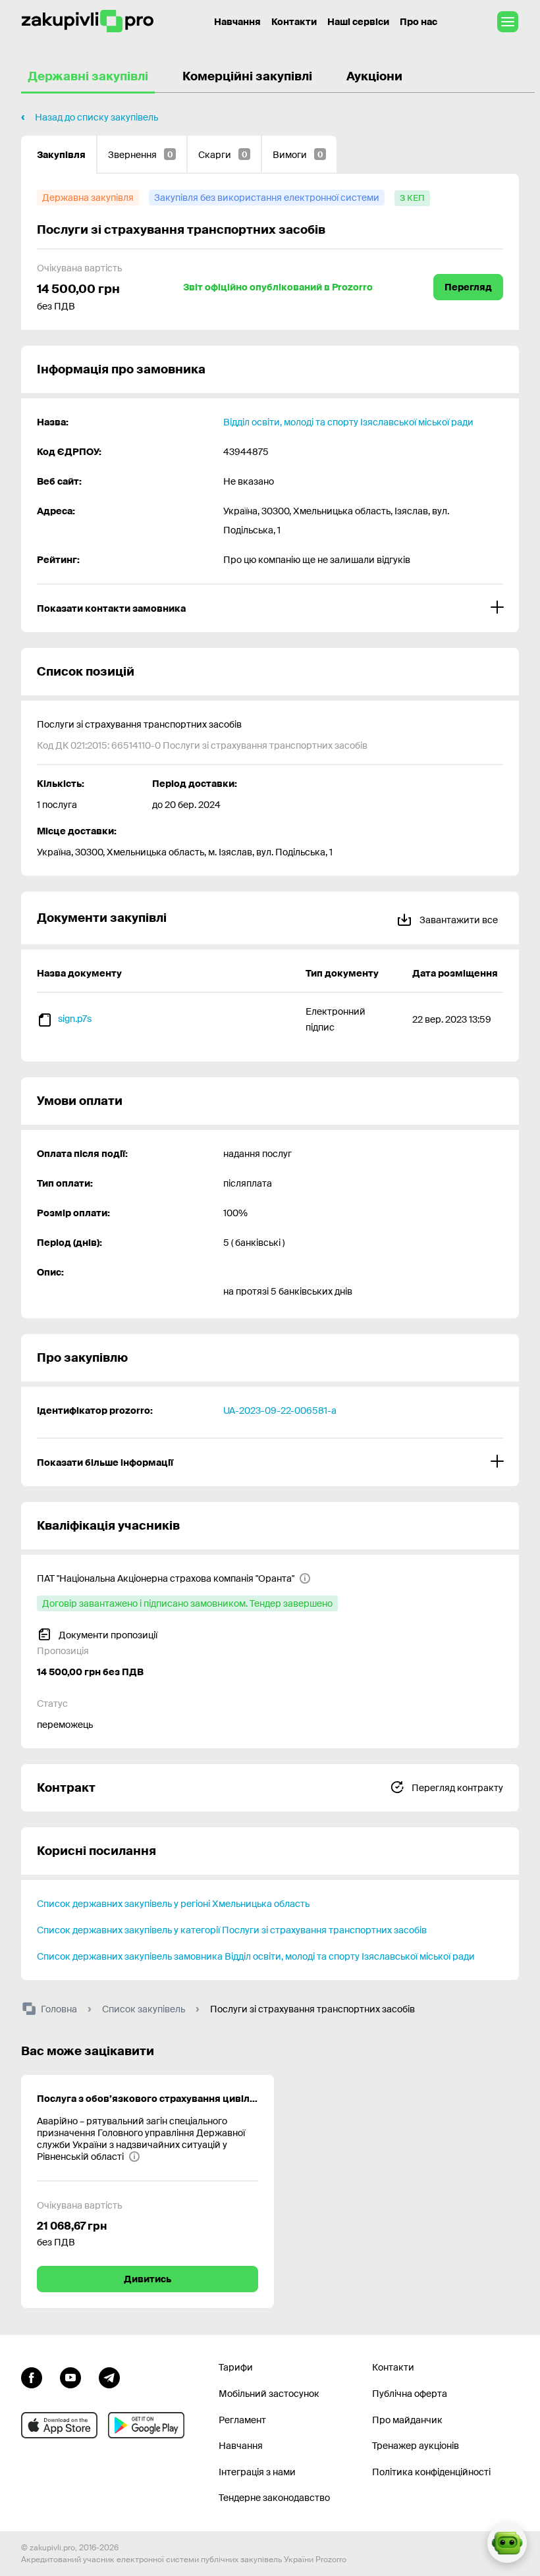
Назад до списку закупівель (96, 117)
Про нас (418, 22)
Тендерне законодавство (274, 2498)
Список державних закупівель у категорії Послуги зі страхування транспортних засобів (232, 1930)
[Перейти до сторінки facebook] (32, 2376)
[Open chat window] (507, 2543)
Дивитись (148, 2279)
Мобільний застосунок (269, 2394)
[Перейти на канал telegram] (109, 2376)
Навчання (237, 22)
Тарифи (236, 2367)
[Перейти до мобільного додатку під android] (146, 2425)
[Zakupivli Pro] (88, 21)
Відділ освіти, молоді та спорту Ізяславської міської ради (348, 422)
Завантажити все (458, 920)
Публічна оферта (410, 2394)
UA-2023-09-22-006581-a (280, 1410)
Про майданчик (407, 2420)
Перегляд (468, 287)
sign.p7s (75, 1019)
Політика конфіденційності (431, 2472)
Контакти (294, 22)
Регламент (242, 2420)
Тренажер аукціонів (416, 2446)
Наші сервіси (358, 22)
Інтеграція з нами (257, 2472)
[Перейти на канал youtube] (70, 2376)
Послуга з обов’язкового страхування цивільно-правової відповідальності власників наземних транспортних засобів (148, 2099)
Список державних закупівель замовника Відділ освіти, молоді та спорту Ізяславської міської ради (256, 1956)
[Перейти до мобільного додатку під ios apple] (59, 2425)
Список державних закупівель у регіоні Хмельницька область (173, 1904)
